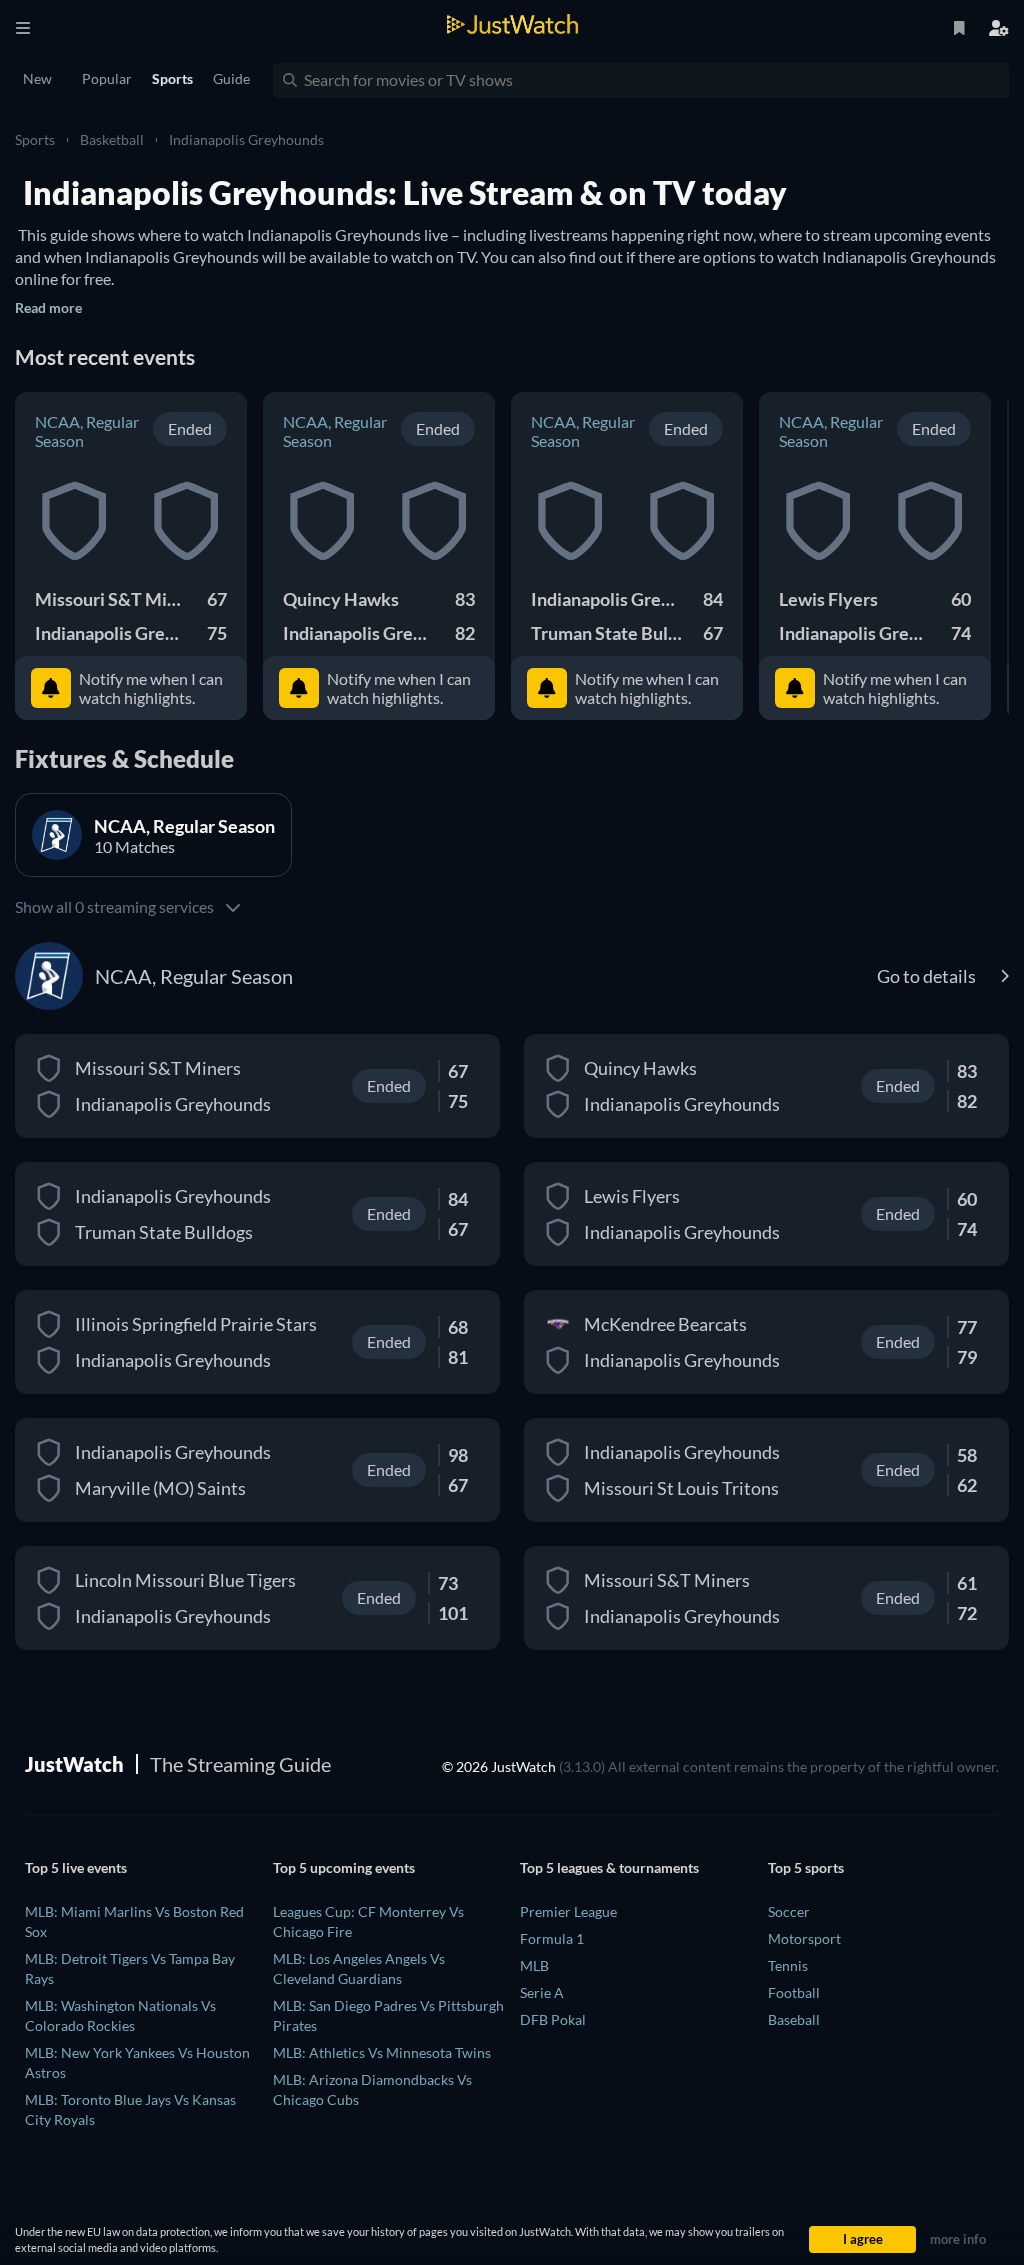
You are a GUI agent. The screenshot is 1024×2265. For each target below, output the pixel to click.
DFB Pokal (553, 2019)
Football (794, 1992)
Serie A (542, 1992)
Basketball (112, 139)
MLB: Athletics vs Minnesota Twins (382, 2052)
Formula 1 (552, 1938)
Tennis (788, 1965)
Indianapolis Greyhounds (246, 139)
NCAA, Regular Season (87, 431)
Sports (35, 139)
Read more (48, 307)
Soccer (789, 1911)
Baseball (794, 2019)
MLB (534, 1965)
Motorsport (804, 1938)
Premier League (568, 1911)
